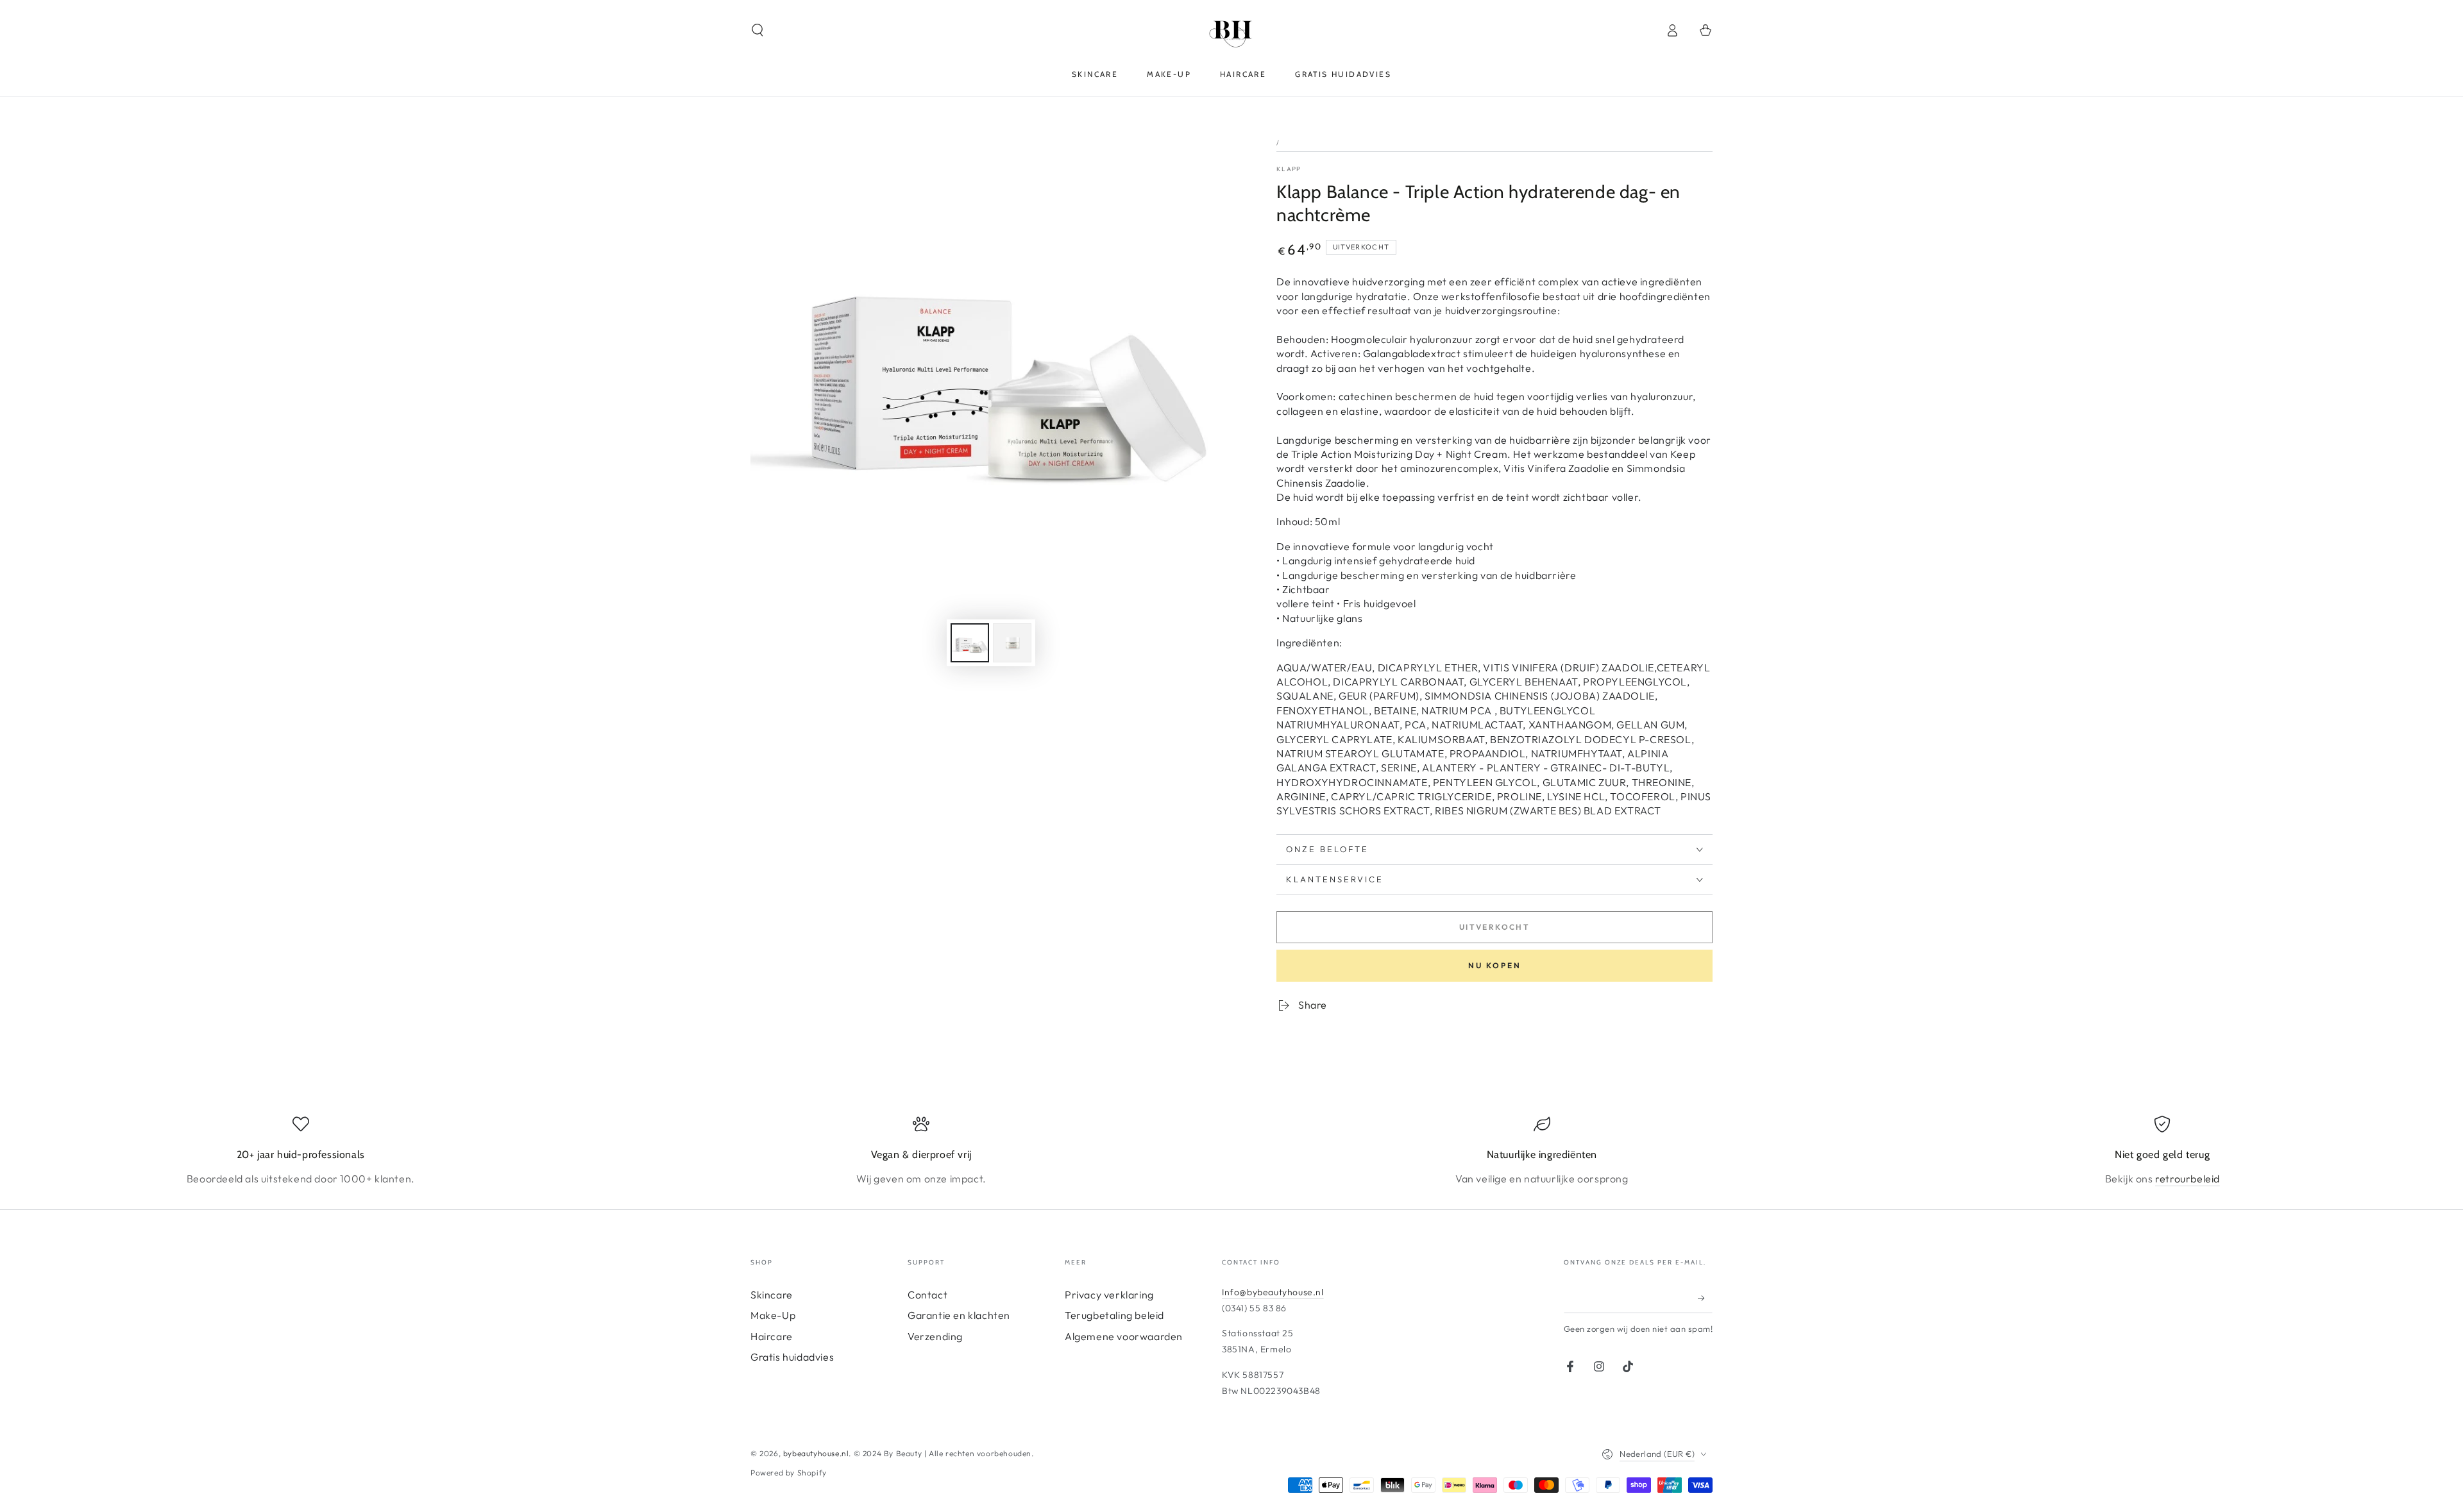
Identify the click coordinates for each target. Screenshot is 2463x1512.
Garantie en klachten (959, 1315)
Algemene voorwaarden (1124, 1336)
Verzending (935, 1336)
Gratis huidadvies (792, 1357)
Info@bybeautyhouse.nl (1273, 1292)
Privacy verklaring (1109, 1295)
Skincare (772, 1295)
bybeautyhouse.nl (816, 1453)
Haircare (772, 1336)
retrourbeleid (2188, 1179)
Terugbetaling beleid (1114, 1315)
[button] (758, 30)
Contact (927, 1295)
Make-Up (773, 1315)
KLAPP (1289, 169)
